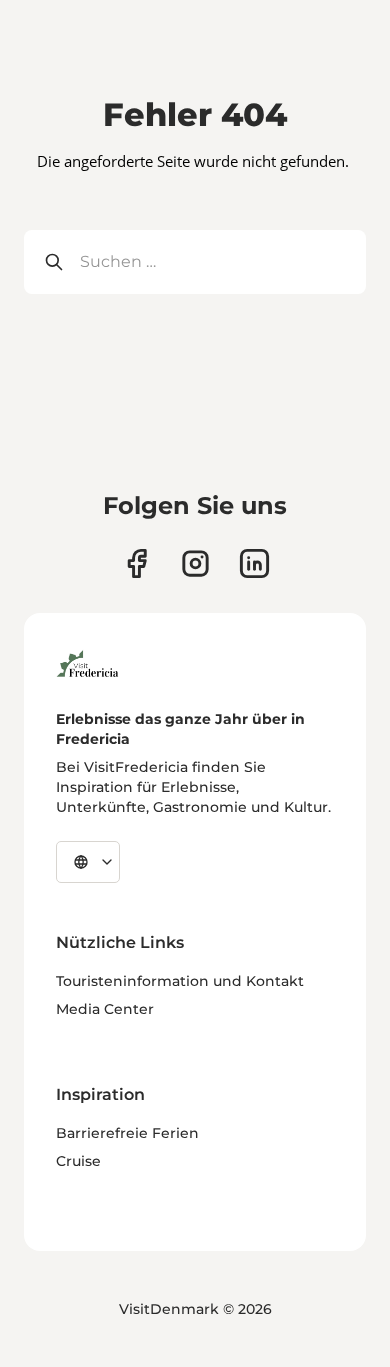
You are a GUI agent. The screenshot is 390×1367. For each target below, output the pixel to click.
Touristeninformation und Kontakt (180, 981)
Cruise (78, 1161)
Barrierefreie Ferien (127, 1133)
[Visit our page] (136, 563)
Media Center (105, 1009)
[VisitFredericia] (87, 661)
